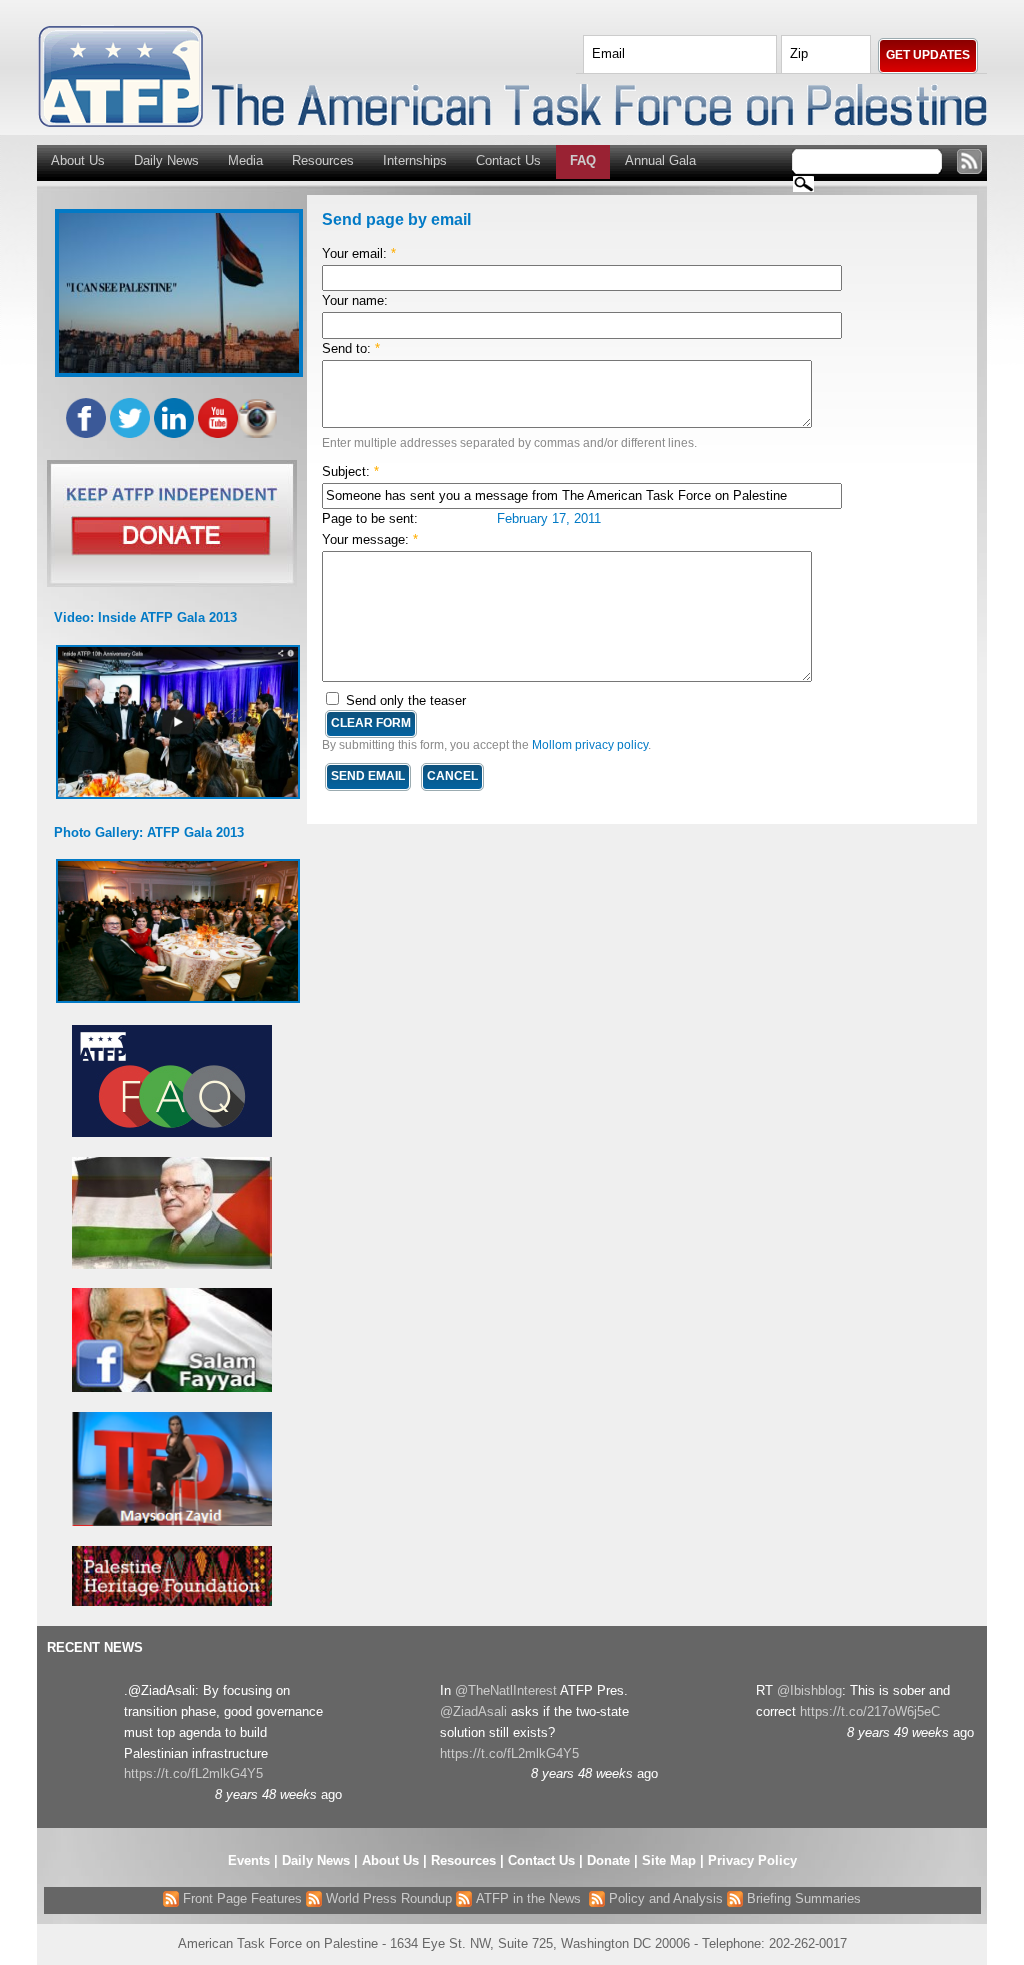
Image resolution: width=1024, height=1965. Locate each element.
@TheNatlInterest (506, 1690)
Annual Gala (660, 160)
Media (245, 160)
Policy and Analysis (664, 1898)
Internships (415, 160)
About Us (78, 160)
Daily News (166, 160)
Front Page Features (240, 1898)
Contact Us (508, 160)
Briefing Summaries (802, 1898)
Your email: (359, 253)
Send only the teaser (404, 700)
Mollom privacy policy (590, 745)
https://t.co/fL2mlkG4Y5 (193, 1773)
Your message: (370, 539)
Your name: (355, 300)
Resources (323, 160)
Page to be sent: (370, 518)
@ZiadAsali (473, 1711)
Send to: (351, 348)
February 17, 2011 (549, 518)
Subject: (350, 471)
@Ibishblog (809, 1690)
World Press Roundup (387, 1898)
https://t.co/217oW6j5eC (870, 1711)
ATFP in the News (528, 1898)
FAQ (583, 160)
